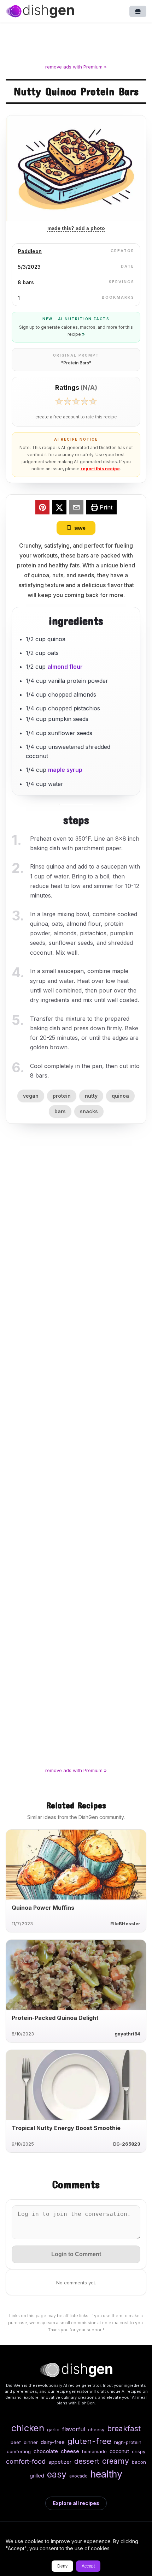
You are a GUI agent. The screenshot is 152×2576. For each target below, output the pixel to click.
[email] (76, 508)
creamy (116, 2461)
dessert (87, 2461)
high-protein (128, 2442)
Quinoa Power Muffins (43, 1908)
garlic (53, 2429)
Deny (62, 2566)
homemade (94, 2451)
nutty (91, 1096)
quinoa (120, 1096)
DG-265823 (127, 2144)
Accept (88, 2566)
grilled (37, 2476)
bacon (139, 2462)
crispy (139, 2451)
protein (62, 1096)
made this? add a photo (76, 228)
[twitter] (59, 508)
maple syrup (65, 770)
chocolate (46, 2451)
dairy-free (53, 2442)
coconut (119, 2451)
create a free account (57, 417)
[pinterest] (42, 508)
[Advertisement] (76, 44)
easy (57, 2474)
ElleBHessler (125, 1924)
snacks (89, 1111)
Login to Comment (76, 2254)
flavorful (74, 2429)
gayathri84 (127, 2034)
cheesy (96, 2429)
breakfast (124, 2428)
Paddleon (30, 251)
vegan (31, 1096)
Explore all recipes (76, 2503)
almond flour (65, 667)
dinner (31, 2442)
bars (60, 1111)
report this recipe (100, 469)
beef (16, 2442)
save (80, 528)
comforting (19, 2451)
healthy (106, 2474)
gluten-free (89, 2441)
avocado (78, 2476)
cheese (70, 2451)
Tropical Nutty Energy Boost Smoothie (66, 2128)
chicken (28, 2428)
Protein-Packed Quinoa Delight (55, 2018)
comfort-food (26, 2461)
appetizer (60, 2462)
